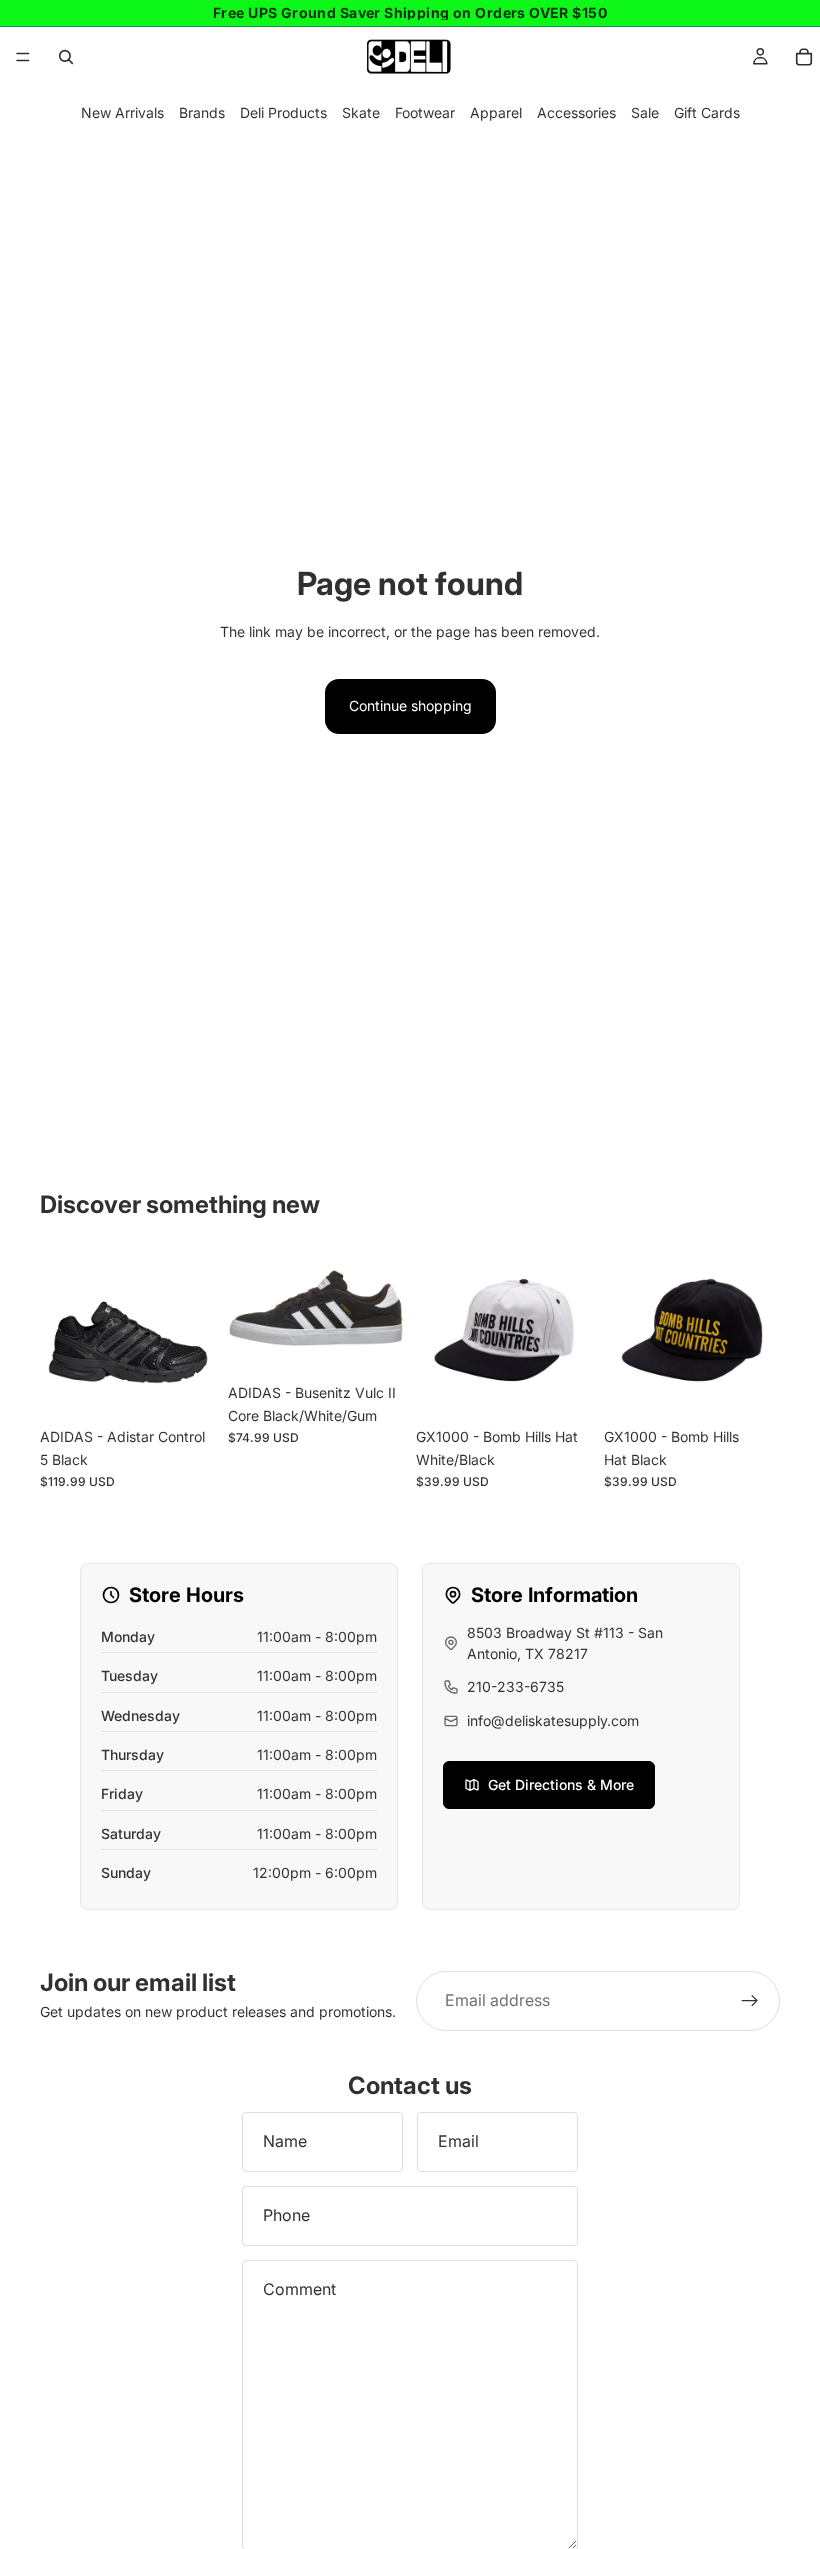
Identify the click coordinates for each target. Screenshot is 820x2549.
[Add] (561, 1387)
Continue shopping (410, 705)
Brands (202, 112)
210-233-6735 (515, 1686)
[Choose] (185, 1387)
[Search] (66, 57)
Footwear (425, 112)
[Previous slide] (250, 1308)
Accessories (576, 112)
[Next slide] (382, 1308)
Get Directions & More (561, 1784)
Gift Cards (707, 112)
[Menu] (23, 57)
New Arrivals (122, 112)
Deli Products (283, 112)
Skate (361, 112)
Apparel (496, 112)
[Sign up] (750, 2001)
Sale (645, 112)
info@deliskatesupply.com (553, 1720)
